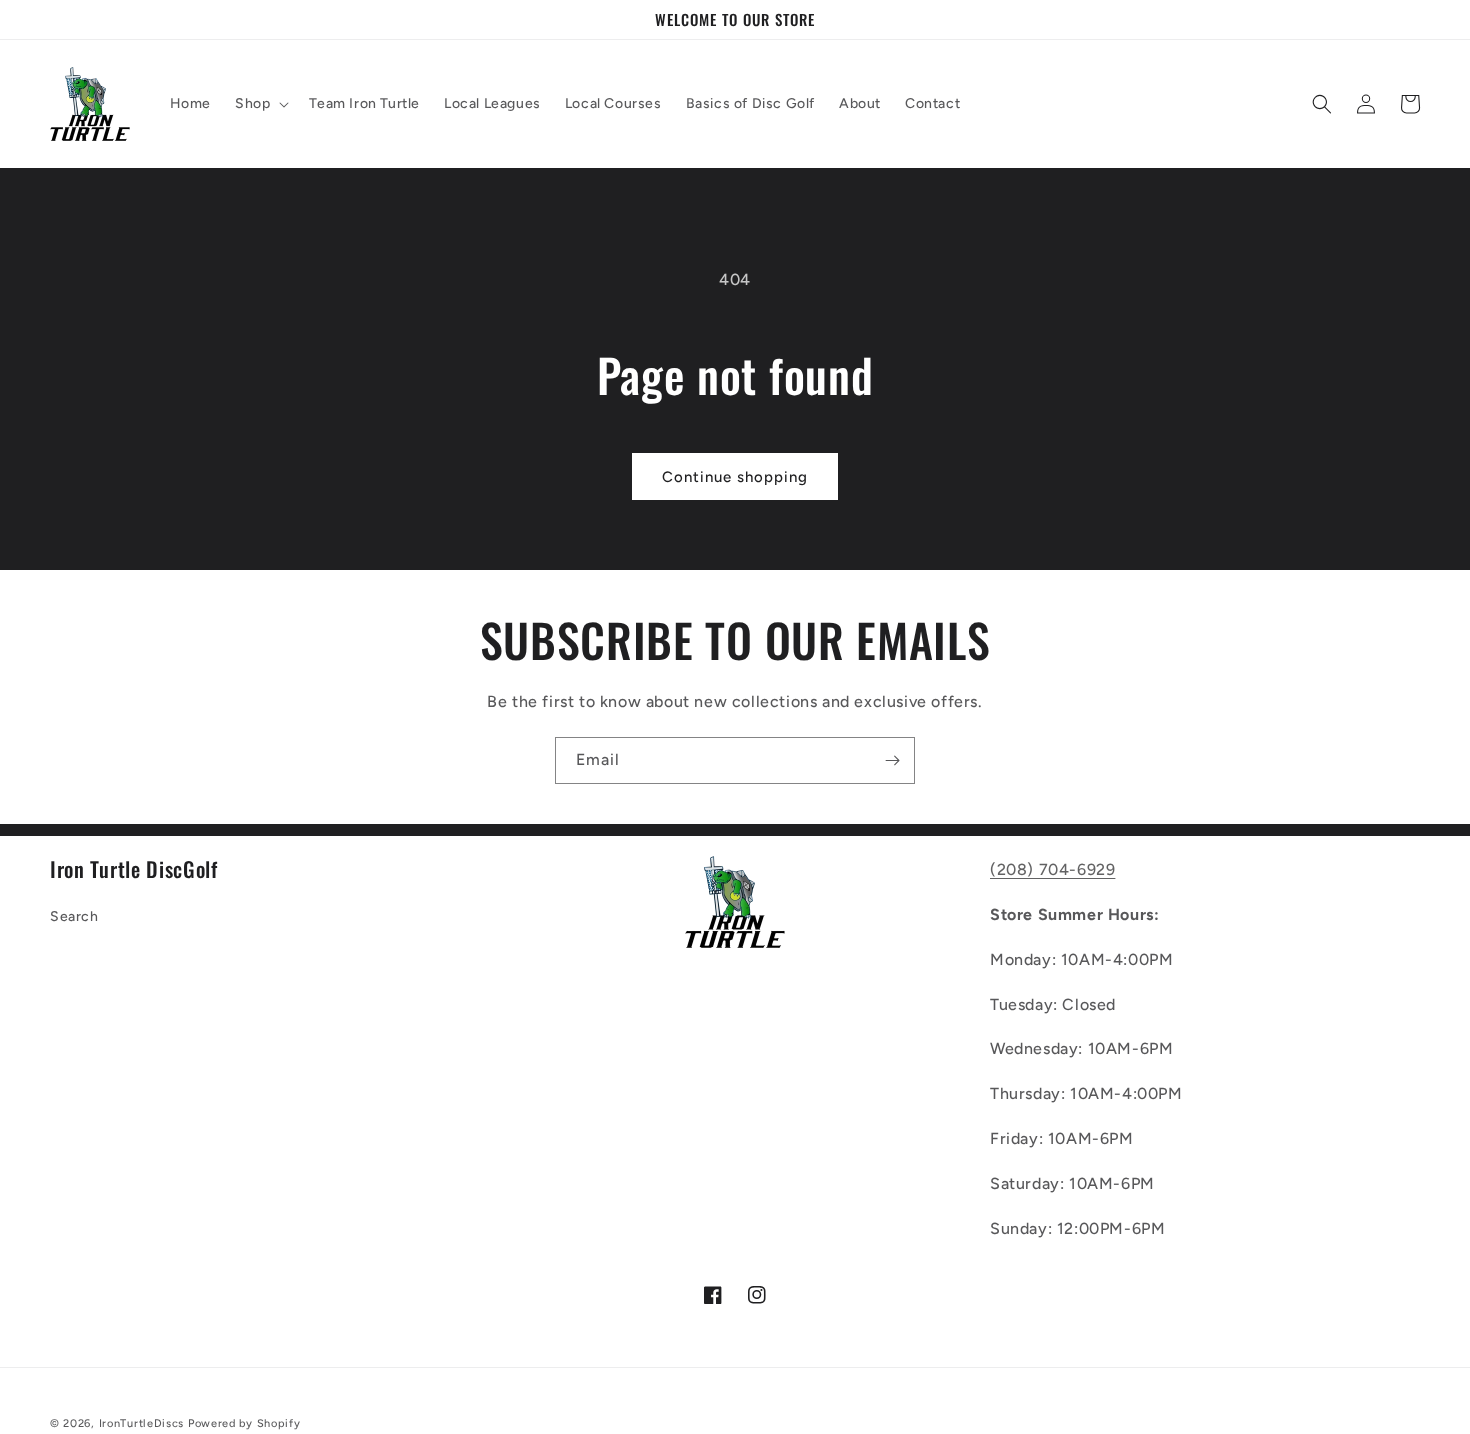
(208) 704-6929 (1052, 869)
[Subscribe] (892, 760)
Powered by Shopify (244, 1423)
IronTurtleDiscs (142, 1423)
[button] (260, 104)
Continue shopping (735, 477)
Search (74, 916)
